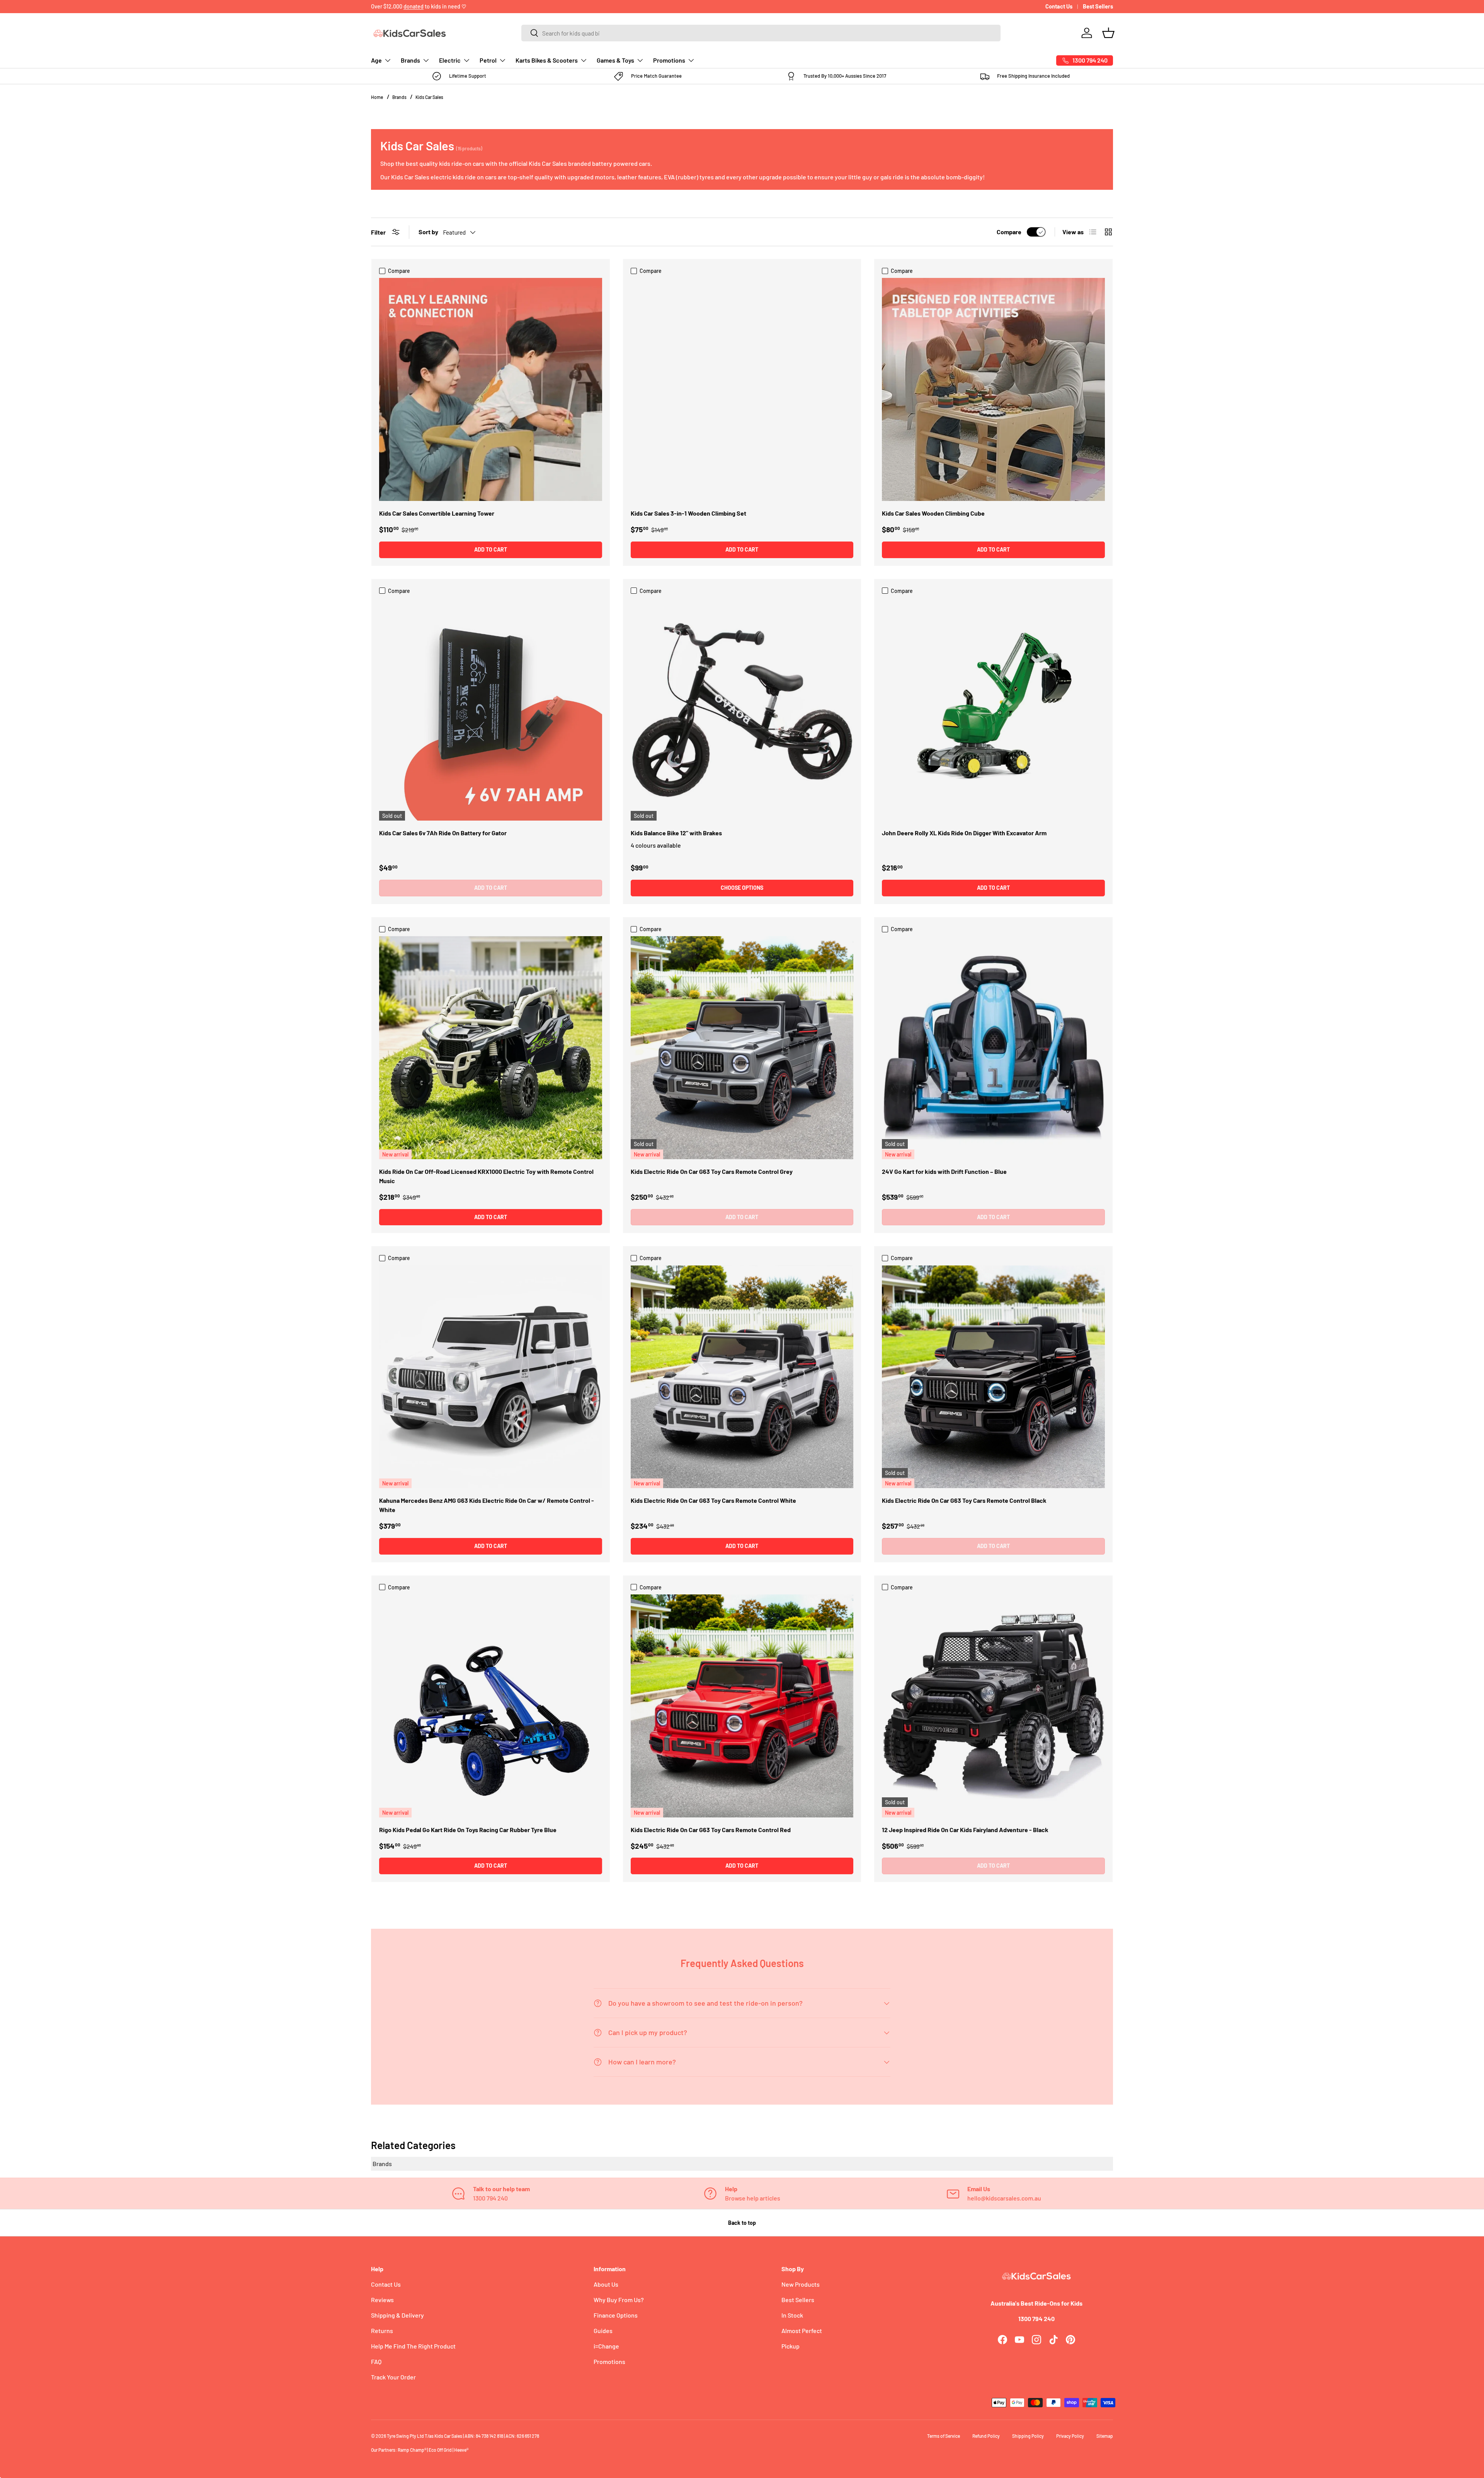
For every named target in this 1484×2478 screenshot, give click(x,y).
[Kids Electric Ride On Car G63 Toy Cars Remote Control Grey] (742, 1048)
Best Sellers (1098, 6)
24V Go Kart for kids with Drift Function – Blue (944, 1171)
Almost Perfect (802, 2331)
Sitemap (1105, 2436)
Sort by (428, 232)
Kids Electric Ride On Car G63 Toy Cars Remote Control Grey (712, 1171)
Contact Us (1059, 6)
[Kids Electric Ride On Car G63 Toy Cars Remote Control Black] (993, 1377)
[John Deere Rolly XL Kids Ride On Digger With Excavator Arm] (993, 709)
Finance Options (616, 2315)
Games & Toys (615, 60)
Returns (382, 2331)
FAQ (376, 2361)
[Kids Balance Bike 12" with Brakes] (742, 709)
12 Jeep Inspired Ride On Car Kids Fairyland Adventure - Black (965, 1830)
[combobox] (761, 33)
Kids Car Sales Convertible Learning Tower (437, 513)
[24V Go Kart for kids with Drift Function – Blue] (993, 1048)
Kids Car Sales (429, 97)
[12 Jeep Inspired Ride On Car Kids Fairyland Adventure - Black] (993, 1706)
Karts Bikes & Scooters (547, 60)
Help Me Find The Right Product (413, 2346)
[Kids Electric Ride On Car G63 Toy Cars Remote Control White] (742, 1377)
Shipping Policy (1028, 2436)
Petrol (488, 60)
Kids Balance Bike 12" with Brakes (676, 833)
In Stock (792, 2315)
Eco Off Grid (440, 2450)
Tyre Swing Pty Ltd (405, 2436)
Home (377, 97)
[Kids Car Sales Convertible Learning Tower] (491, 389)
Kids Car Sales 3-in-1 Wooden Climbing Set (688, 513)
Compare (1009, 232)
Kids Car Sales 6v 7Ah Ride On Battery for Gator (443, 833)
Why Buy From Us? (619, 2300)
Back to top (742, 2223)
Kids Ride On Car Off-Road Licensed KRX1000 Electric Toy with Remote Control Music (486, 1176)
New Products (801, 2284)
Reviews (382, 2300)
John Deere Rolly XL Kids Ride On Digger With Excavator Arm (964, 833)
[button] (1108, 33)
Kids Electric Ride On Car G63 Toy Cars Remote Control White (713, 1500)
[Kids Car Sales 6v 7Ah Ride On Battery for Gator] (491, 709)
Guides (603, 2331)
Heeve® (461, 2450)
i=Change (606, 2346)
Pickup (791, 2346)
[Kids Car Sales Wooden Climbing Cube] (993, 389)
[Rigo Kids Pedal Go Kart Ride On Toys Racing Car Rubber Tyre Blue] (491, 1706)
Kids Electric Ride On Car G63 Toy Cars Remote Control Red (711, 1830)
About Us (606, 2284)
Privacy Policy (1070, 2436)
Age (376, 60)
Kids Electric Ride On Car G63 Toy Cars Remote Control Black (964, 1500)
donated (414, 6)
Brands (410, 60)
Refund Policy (986, 2436)
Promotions (669, 60)
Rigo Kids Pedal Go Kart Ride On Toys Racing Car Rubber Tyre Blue (468, 1830)
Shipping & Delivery (397, 2315)
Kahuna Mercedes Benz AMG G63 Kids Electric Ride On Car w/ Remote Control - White (487, 1505)
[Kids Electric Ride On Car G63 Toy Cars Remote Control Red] (742, 1706)
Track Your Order (393, 2377)
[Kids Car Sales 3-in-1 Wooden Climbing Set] (742, 389)
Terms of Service (944, 2436)
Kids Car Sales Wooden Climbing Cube (933, 513)
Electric (450, 60)
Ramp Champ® (412, 2450)
